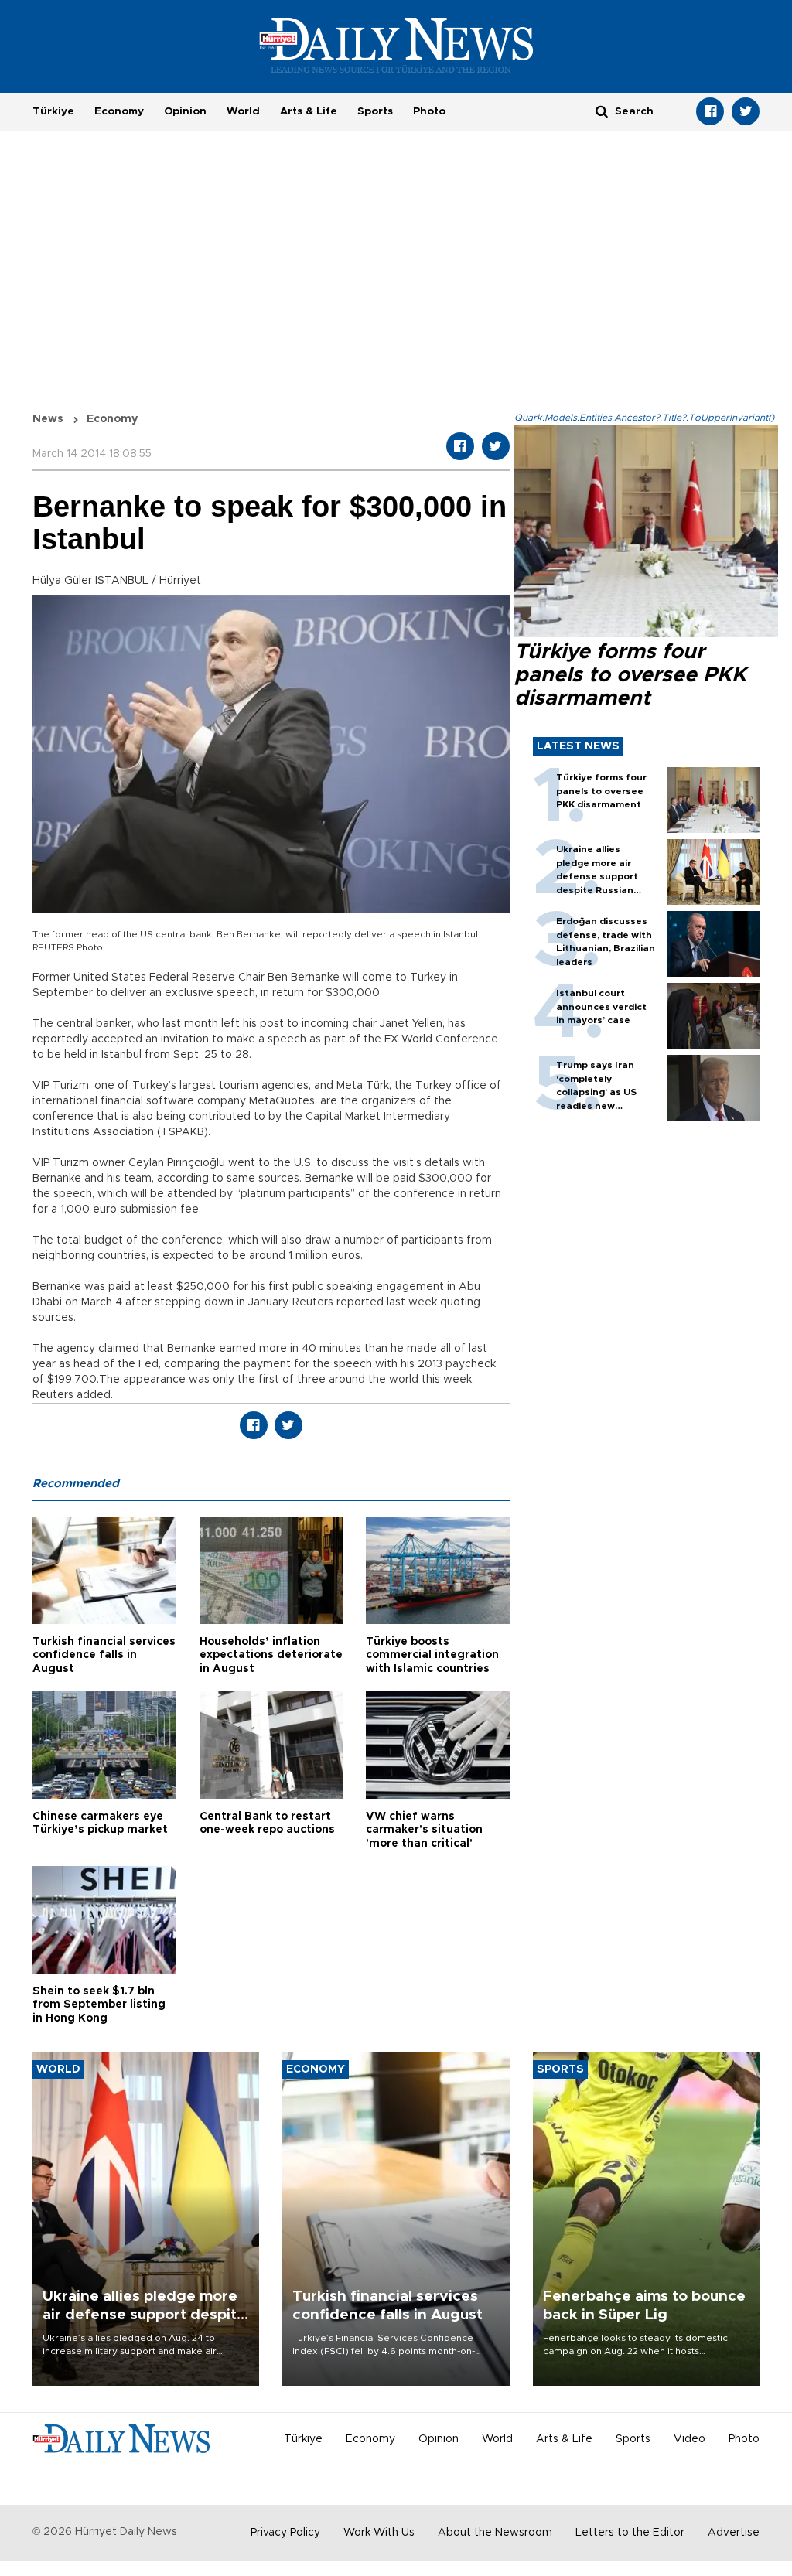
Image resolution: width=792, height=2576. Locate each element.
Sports (375, 111)
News (48, 419)
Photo (429, 111)
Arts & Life (309, 111)
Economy (119, 111)
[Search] (602, 111)
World (243, 111)
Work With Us (379, 2533)
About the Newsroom (495, 2533)
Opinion (185, 111)
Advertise (734, 2533)
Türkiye (53, 111)
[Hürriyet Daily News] (396, 45)
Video (690, 2439)
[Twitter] (746, 111)
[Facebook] (710, 111)
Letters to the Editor (630, 2533)
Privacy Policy (285, 2533)
